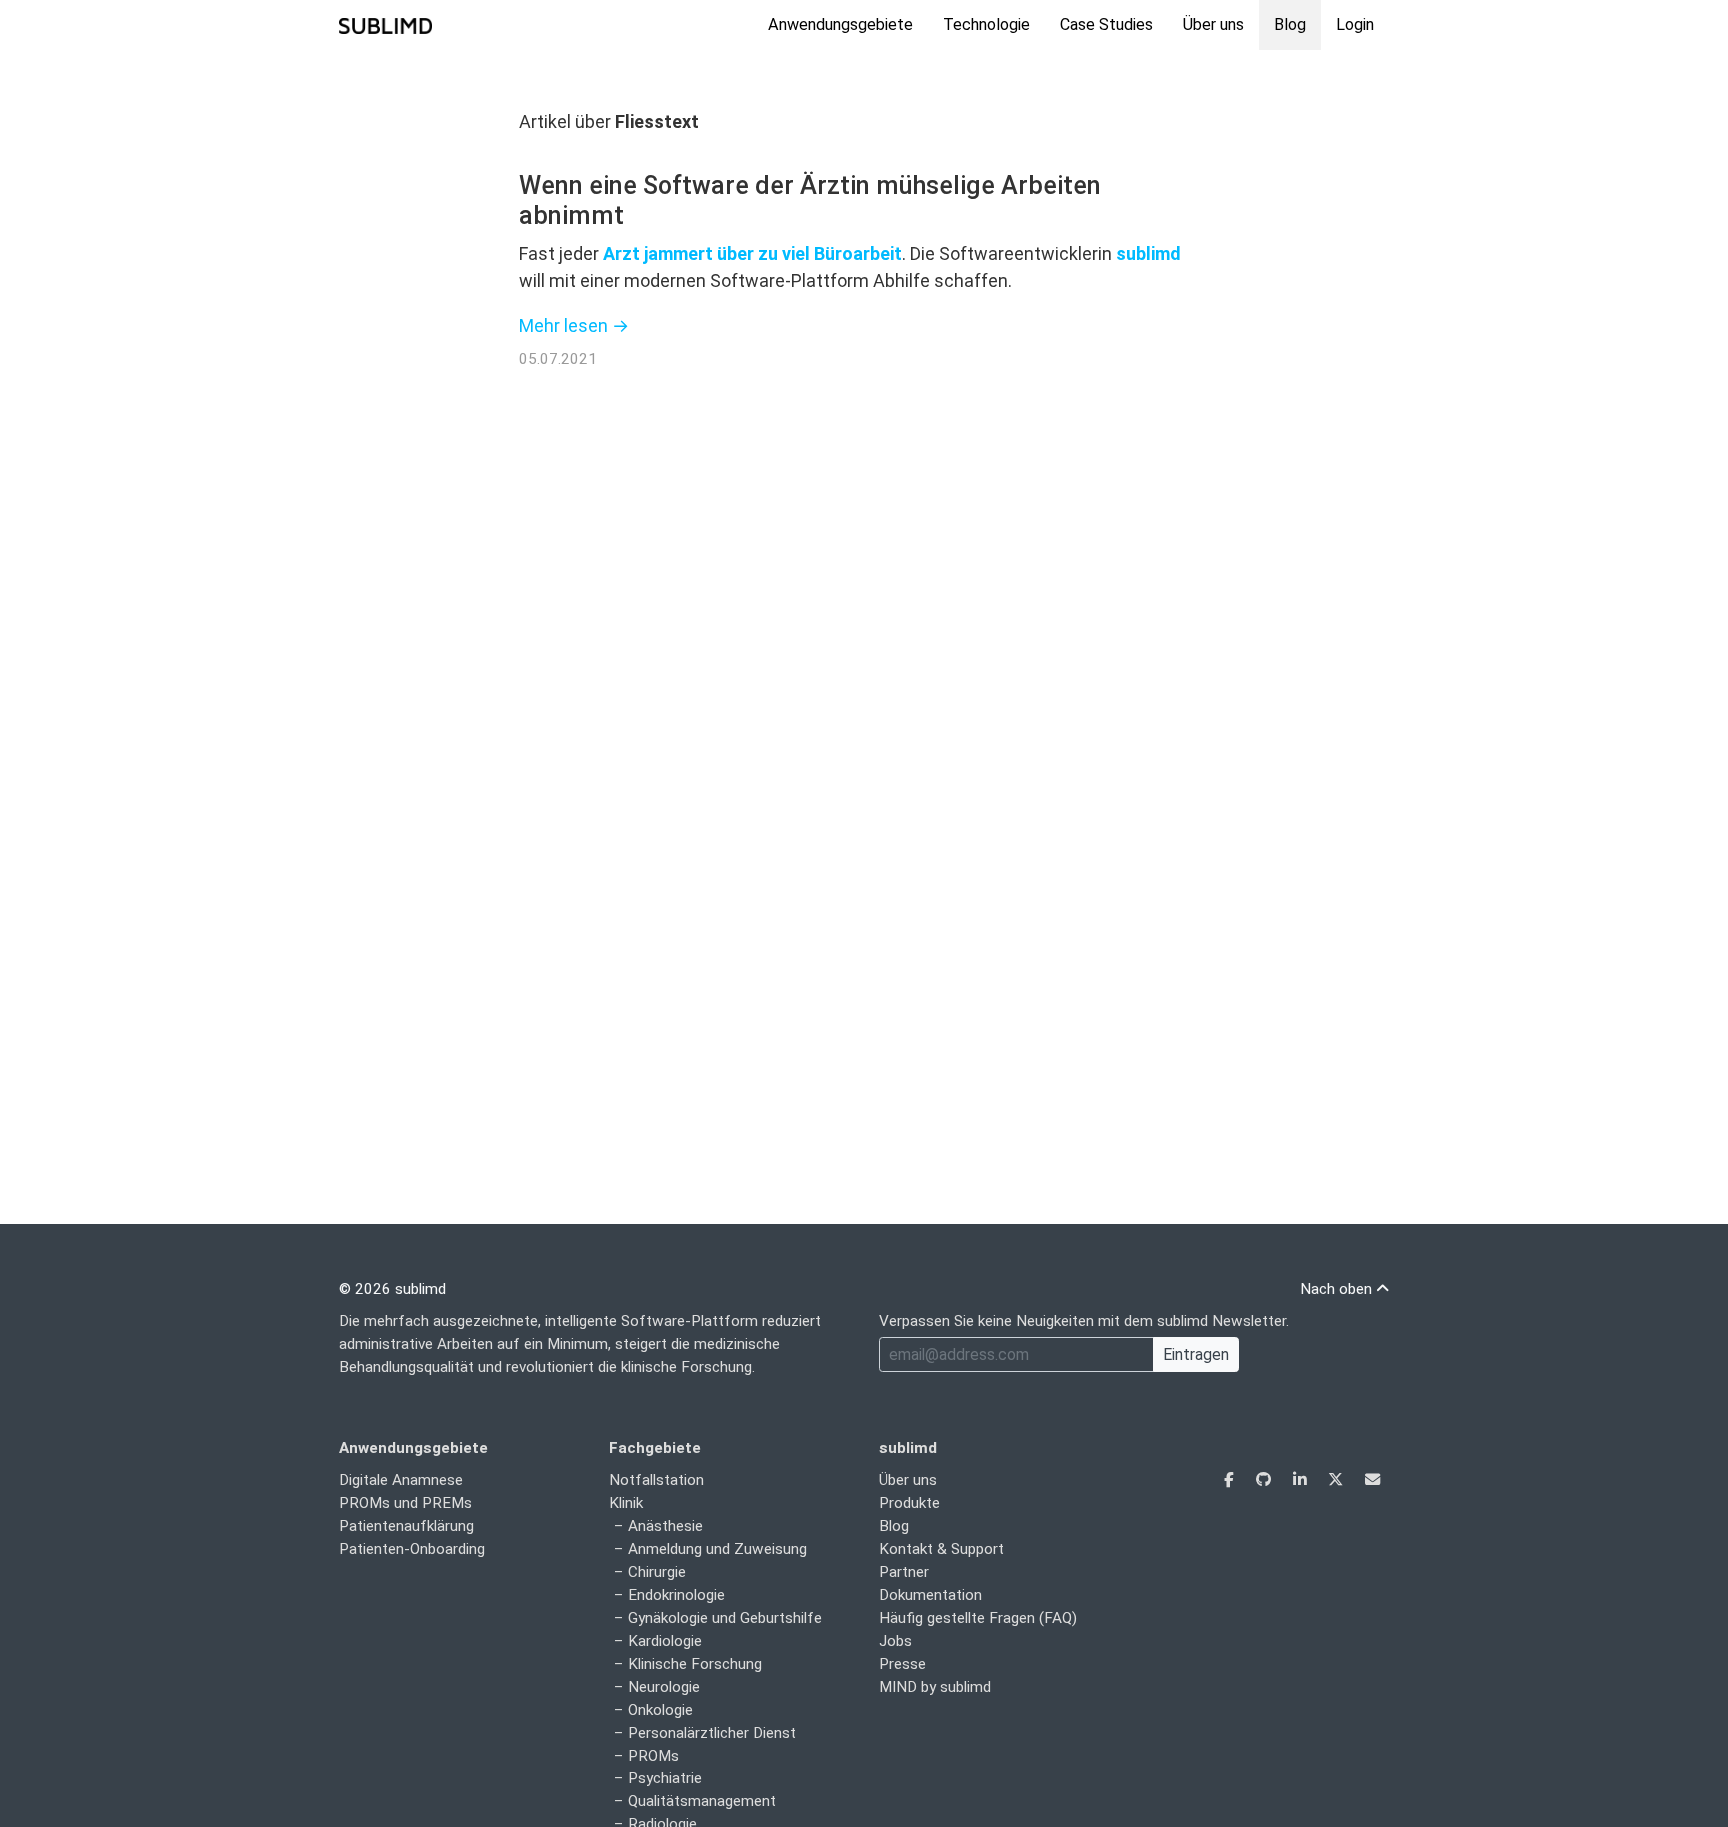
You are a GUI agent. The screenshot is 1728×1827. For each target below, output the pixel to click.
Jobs (895, 1641)
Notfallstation (656, 1480)
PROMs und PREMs (405, 1503)
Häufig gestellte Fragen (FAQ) (978, 1618)
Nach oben (1338, 1289)
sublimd (1148, 253)
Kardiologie (665, 1641)
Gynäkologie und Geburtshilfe (725, 1618)
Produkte (909, 1503)
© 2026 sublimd (392, 1289)
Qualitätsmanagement (702, 1801)
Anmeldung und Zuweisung (717, 1549)
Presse (902, 1664)
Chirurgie (657, 1572)
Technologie (986, 24)
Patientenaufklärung (406, 1526)
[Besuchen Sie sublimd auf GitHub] (1265, 1480)
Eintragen (1196, 1354)
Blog (1290, 24)
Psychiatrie (665, 1778)
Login (1355, 24)
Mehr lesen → (574, 325)
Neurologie (664, 1687)
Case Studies (1106, 24)
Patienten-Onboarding (412, 1549)
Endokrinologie (676, 1595)
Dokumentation (930, 1595)
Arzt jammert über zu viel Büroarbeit (752, 253)
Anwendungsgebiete (840, 24)
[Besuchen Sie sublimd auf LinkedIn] (1301, 1480)
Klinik (626, 1503)
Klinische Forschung (695, 1664)
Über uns (1213, 24)
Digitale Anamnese (401, 1480)
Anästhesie (665, 1526)
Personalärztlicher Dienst (712, 1733)
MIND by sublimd (935, 1687)
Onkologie (660, 1710)
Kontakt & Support (941, 1549)
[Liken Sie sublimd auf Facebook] (1231, 1480)
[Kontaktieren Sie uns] (1372, 1480)
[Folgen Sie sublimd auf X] (1337, 1480)
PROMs (653, 1756)
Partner (904, 1572)
